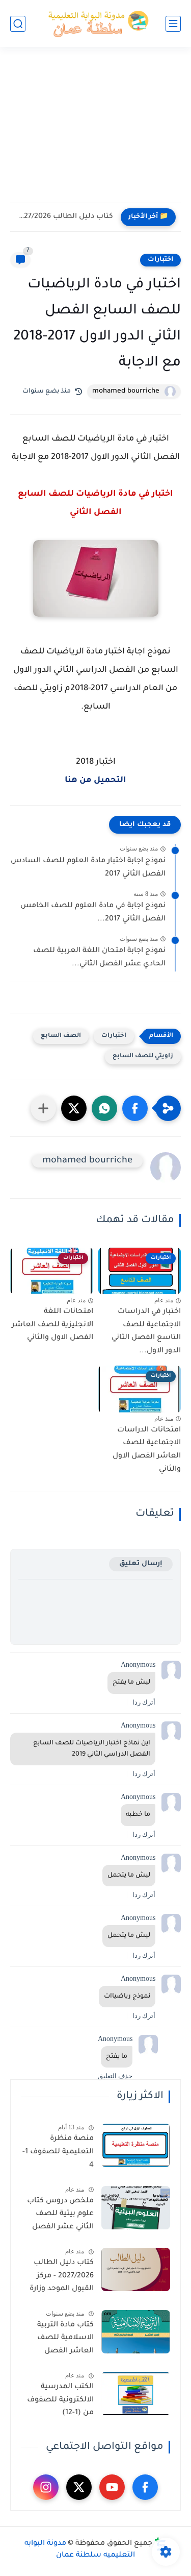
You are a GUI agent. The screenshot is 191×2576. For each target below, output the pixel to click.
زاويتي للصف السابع (143, 1056)
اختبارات (160, 260)
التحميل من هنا (95, 781)
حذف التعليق (115, 2076)
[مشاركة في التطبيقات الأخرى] (43, 1108)
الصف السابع (61, 1036)
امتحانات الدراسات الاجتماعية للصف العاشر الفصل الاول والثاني (147, 1450)
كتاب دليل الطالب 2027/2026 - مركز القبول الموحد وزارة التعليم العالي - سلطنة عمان (62, 2278)
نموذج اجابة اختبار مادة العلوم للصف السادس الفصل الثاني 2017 (88, 868)
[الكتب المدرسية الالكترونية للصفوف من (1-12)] (136, 2393)
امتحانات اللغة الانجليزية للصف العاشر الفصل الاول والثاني (52, 1325)
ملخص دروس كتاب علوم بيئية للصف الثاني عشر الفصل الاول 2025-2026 (60, 2216)
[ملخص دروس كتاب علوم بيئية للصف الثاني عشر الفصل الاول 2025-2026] (136, 2208)
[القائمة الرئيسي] (173, 24)
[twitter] (79, 2487)
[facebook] (145, 2487)
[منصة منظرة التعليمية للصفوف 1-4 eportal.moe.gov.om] (136, 2145)
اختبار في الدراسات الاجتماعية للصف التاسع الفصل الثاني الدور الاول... (146, 1332)
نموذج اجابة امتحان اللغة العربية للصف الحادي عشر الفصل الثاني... (99, 958)
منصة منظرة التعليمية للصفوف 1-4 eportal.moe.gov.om (57, 2154)
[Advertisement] (95, 131)
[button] (135, 1108)
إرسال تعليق (141, 1564)
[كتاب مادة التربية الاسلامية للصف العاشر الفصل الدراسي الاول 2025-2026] (136, 2332)
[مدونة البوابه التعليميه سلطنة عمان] (96, 24)
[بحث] (18, 24)
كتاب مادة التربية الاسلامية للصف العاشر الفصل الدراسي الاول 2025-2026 (60, 2340)
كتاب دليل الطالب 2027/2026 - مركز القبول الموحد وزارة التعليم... (64, 217)
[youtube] (112, 2487)
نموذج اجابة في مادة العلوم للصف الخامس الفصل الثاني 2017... (93, 913)
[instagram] (46, 2487)
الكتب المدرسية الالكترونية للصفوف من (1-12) (60, 2400)
